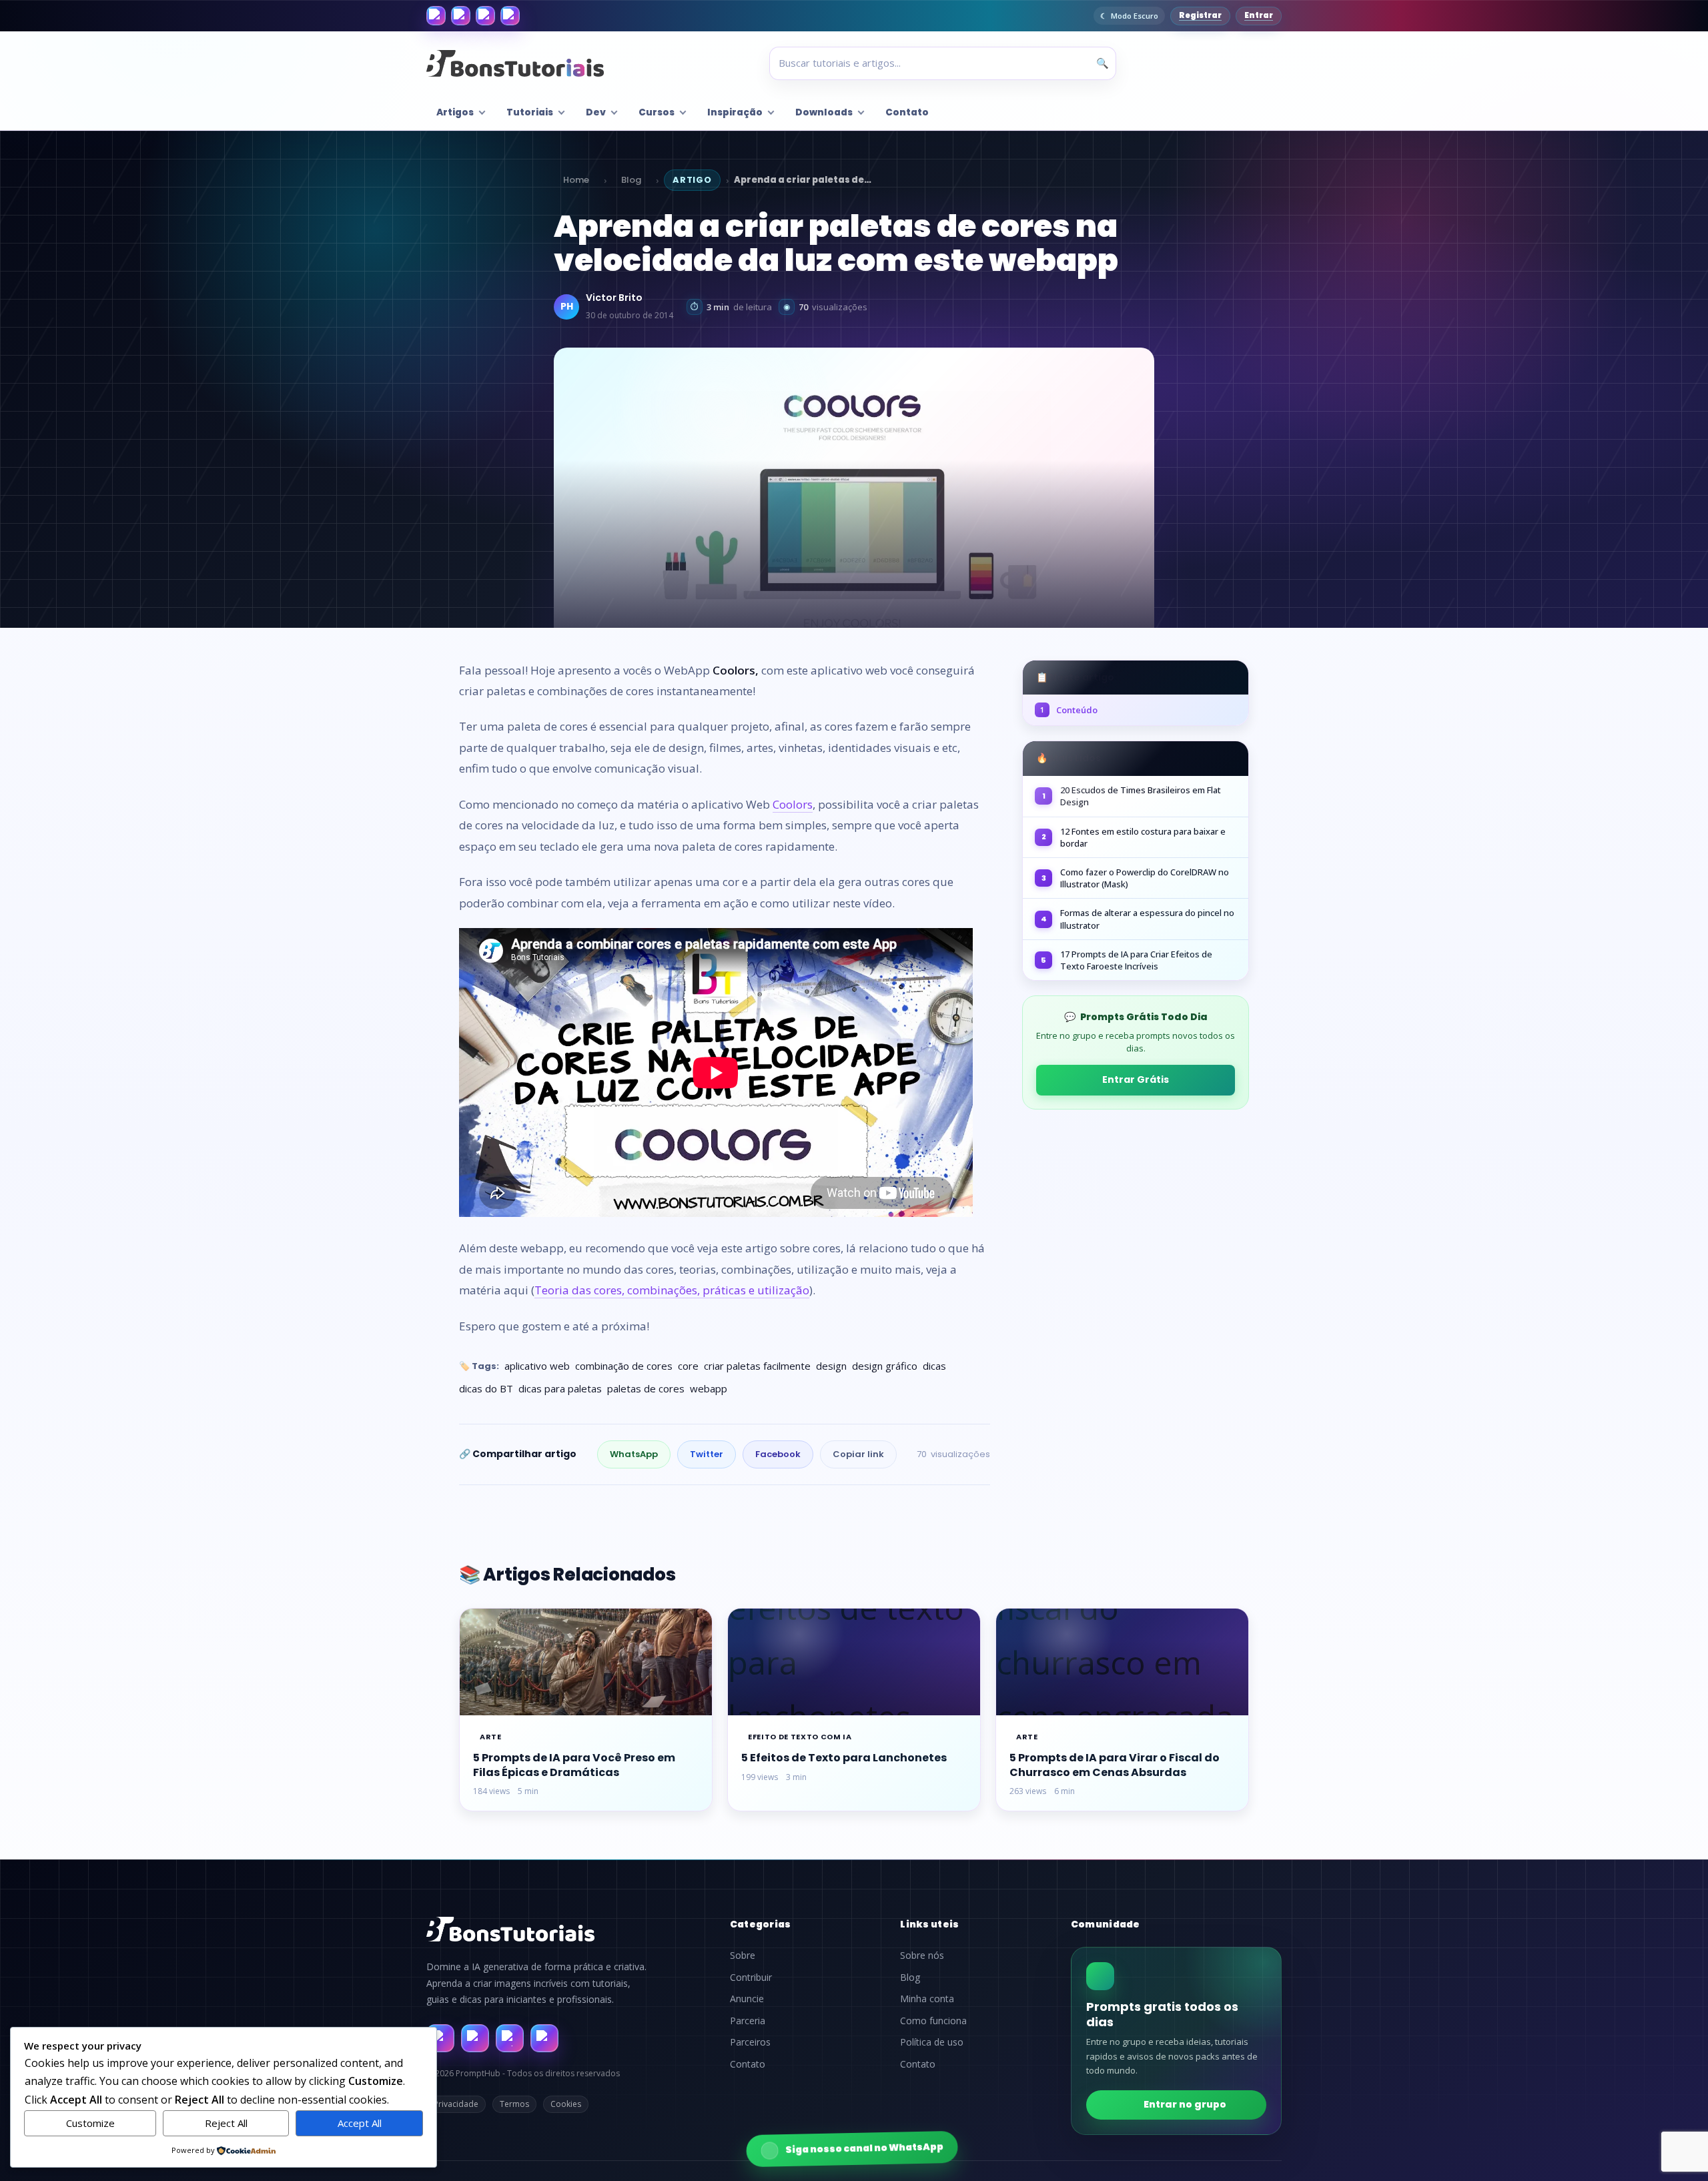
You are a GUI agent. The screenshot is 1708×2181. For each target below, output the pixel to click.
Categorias (761, 1924)
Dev (596, 112)
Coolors (793, 804)
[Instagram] (461, 16)
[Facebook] (436, 16)
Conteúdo (1069, 710)
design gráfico (885, 1366)
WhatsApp (634, 1454)
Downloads (824, 112)
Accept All (360, 2123)
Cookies (566, 2104)
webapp (709, 1388)
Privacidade (456, 2104)
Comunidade (1106, 1924)
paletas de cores (646, 1388)
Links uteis (929, 1924)
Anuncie (747, 1999)
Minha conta (927, 1999)
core (688, 1366)
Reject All (226, 2123)
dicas (934, 1366)
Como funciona (933, 2021)
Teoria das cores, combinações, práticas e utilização (672, 1290)
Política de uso (932, 2042)
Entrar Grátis (1136, 1079)
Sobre (743, 1955)
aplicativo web (537, 1366)
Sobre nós (922, 1955)
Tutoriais (530, 112)
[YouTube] (510, 16)
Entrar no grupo (1185, 2104)
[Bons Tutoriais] (515, 63)
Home (576, 180)
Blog (631, 180)
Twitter (707, 1454)
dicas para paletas (560, 1388)
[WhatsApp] (485, 16)
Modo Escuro (1135, 16)
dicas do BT (486, 1388)
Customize (90, 2123)
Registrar (1200, 15)
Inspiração (735, 112)
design (831, 1366)
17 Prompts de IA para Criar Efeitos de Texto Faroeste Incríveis (1136, 960)
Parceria (748, 2021)
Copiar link (858, 1454)
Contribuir (751, 1978)
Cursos (657, 112)
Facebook (778, 1454)
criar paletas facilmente (757, 1366)
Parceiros (750, 2042)
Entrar (1259, 15)
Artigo (692, 180)
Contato (907, 112)
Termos (514, 2104)
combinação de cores (624, 1366)
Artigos (455, 112)
